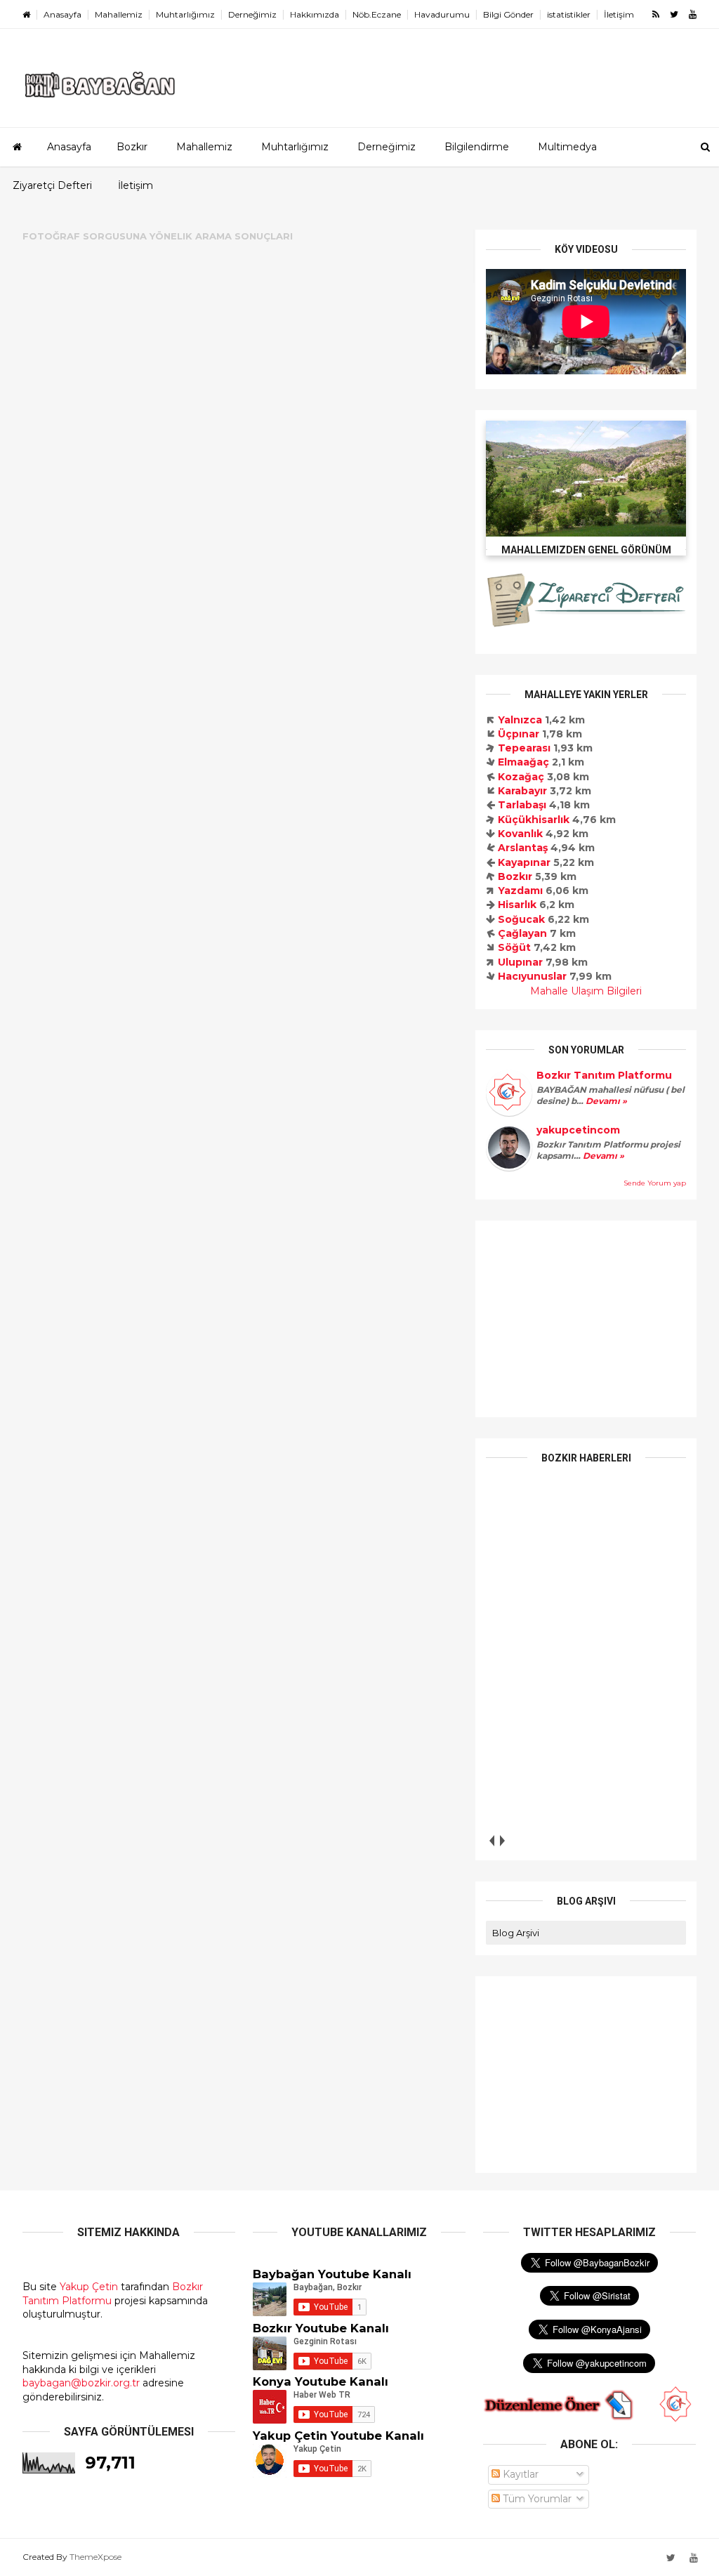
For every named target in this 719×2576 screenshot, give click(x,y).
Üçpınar (519, 734)
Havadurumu (442, 14)
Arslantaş (523, 848)
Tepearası (524, 748)
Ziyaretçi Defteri (52, 185)
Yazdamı (520, 891)
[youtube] (693, 14)
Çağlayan (522, 933)
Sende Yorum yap (655, 1183)
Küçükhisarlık (534, 820)
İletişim (619, 14)
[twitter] (674, 14)
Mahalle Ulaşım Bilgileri (586, 991)
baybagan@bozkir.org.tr (81, 2383)
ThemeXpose (95, 2557)
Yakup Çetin (89, 2287)
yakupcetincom (578, 1130)
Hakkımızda (315, 14)
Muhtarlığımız (185, 14)
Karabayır (522, 791)
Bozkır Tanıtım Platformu (604, 1075)
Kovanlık (520, 834)
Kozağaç (521, 777)
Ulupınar (520, 962)
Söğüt (514, 947)
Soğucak (521, 919)
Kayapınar (524, 862)
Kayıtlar (519, 2474)
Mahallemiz (119, 14)
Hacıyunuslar (532, 976)
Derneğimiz (252, 14)
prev (491, 1841)
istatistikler (569, 14)
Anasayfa (62, 14)
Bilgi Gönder (508, 14)
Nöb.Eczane (377, 14)
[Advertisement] (586, 1319)
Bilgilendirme (477, 147)
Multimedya (567, 147)
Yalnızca (520, 720)
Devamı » (605, 1101)
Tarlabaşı (522, 805)
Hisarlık (517, 905)
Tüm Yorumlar (536, 2499)
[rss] (656, 14)
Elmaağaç (523, 762)
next (502, 1841)
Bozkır (132, 147)
